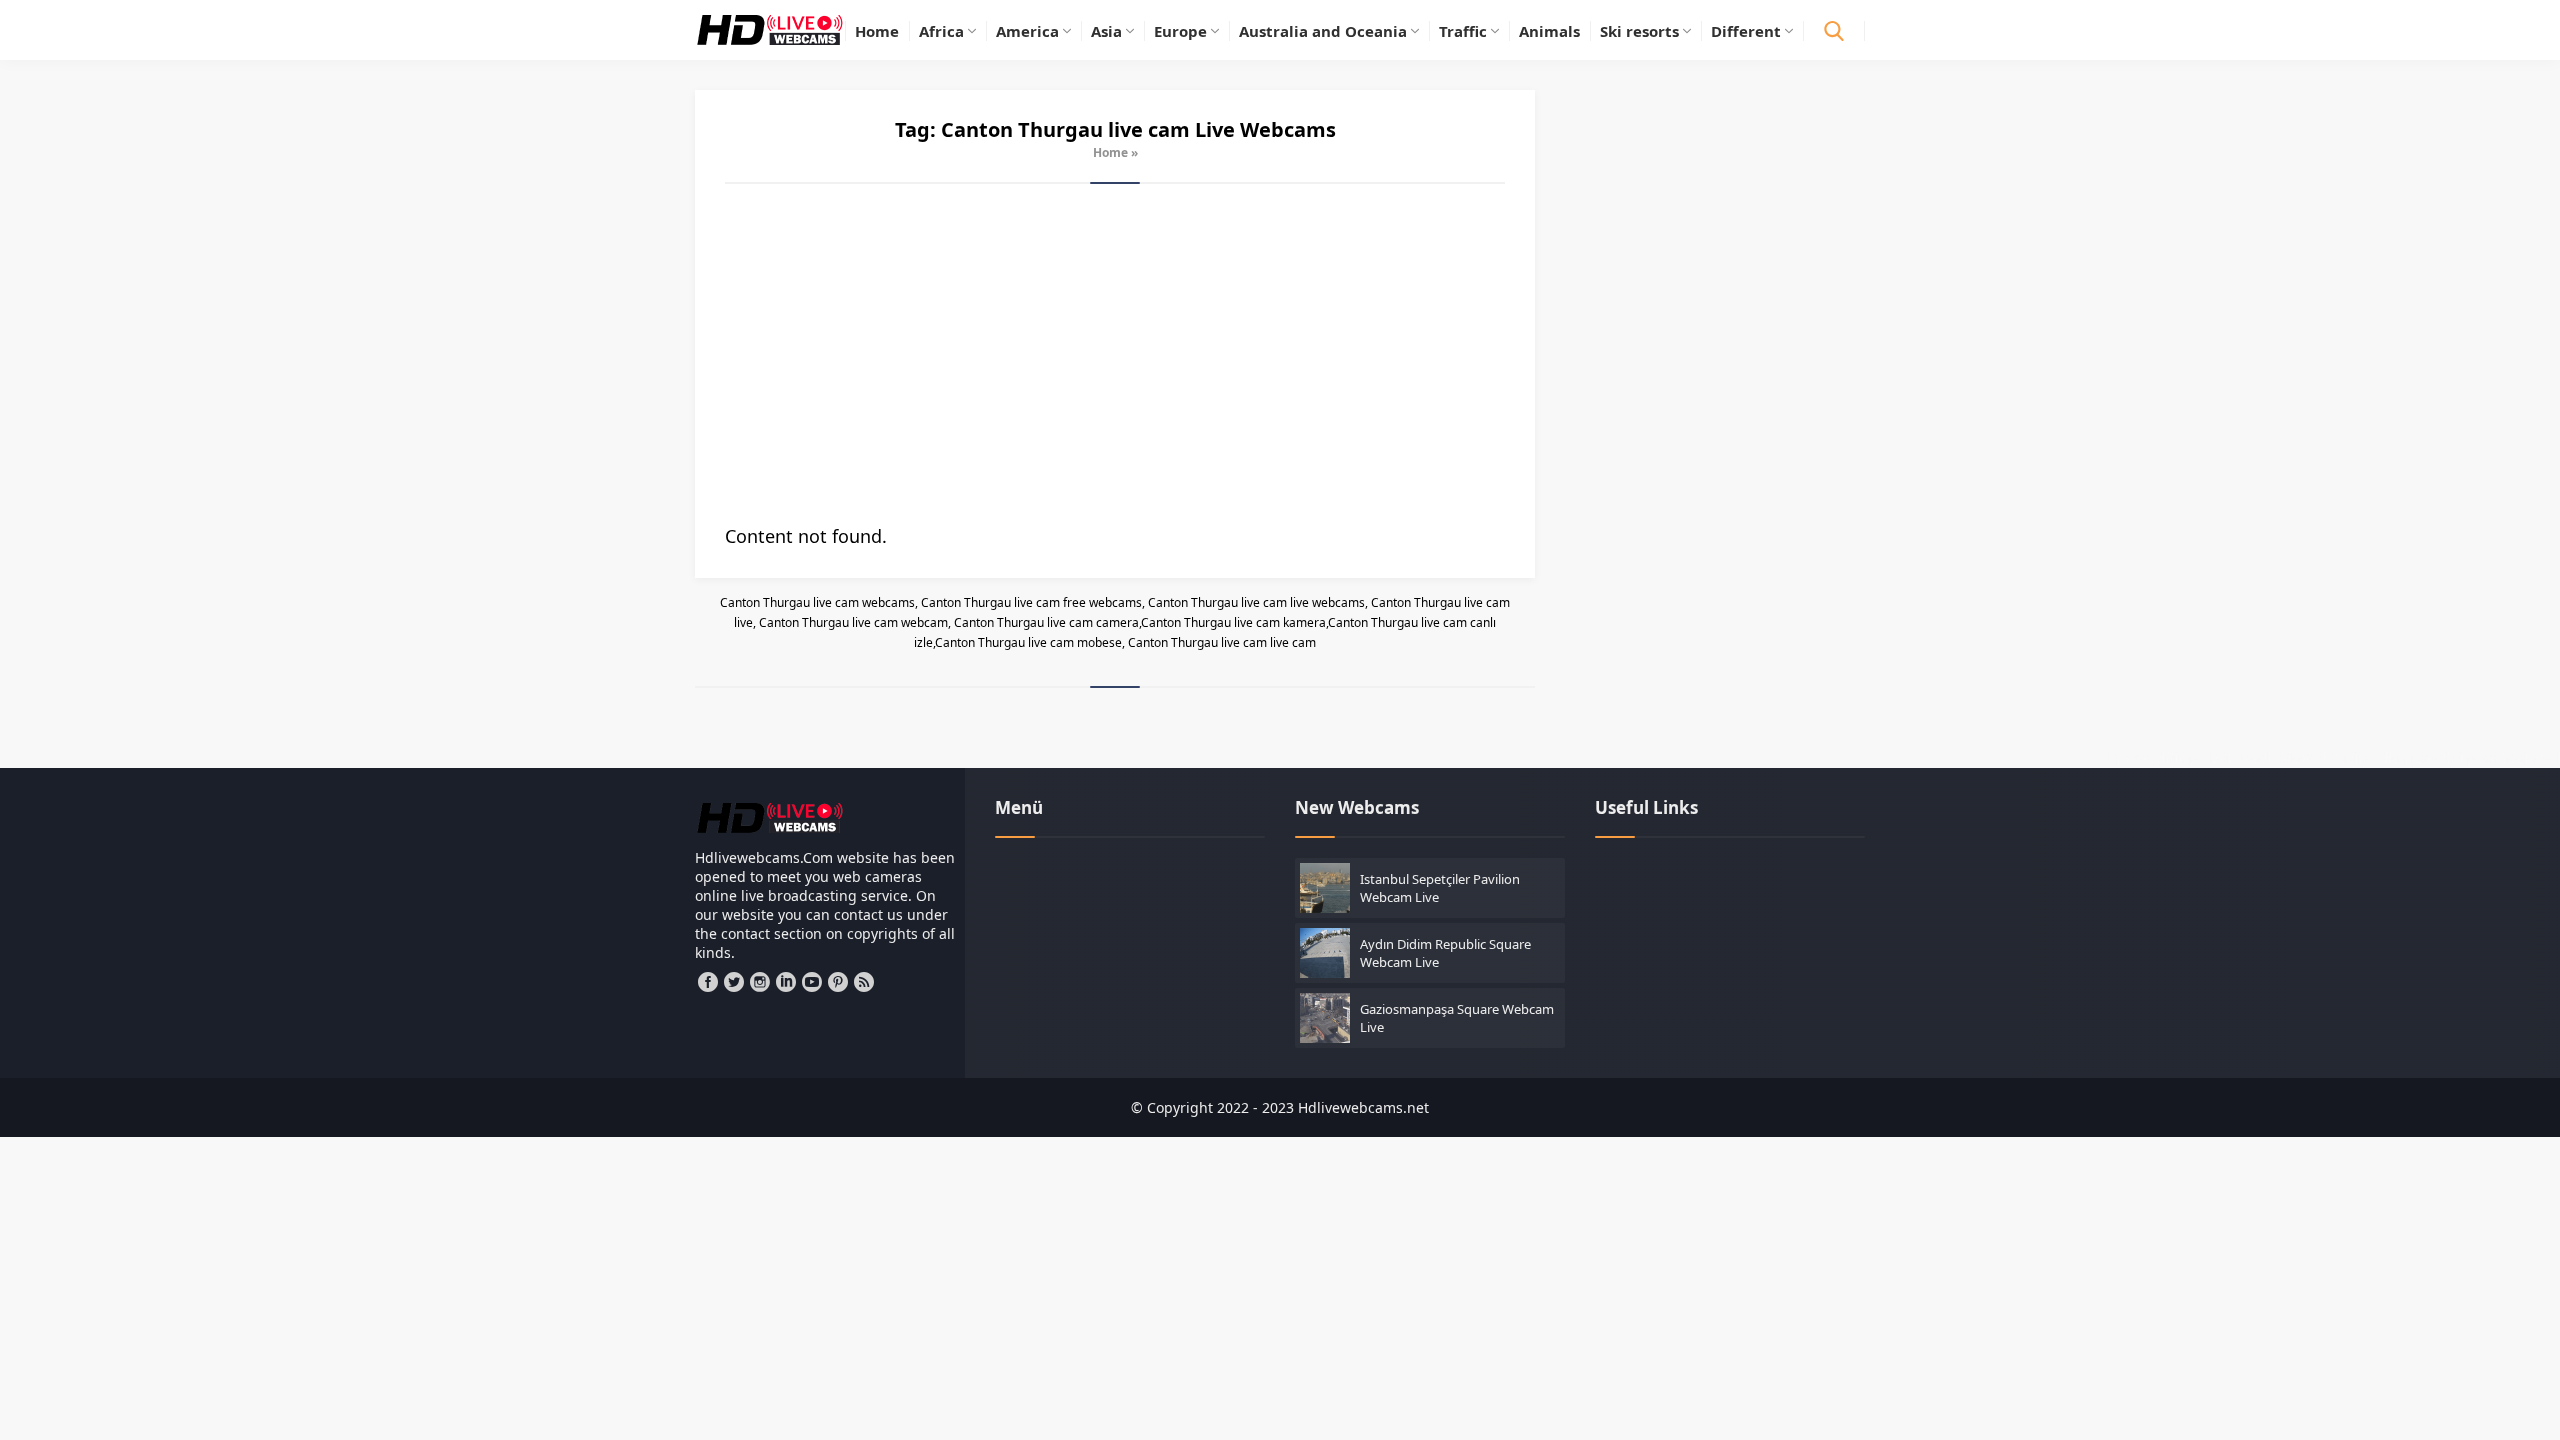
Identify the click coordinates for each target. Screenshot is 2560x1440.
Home (1110, 152)
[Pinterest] (838, 982)
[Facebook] (708, 982)
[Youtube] (812, 982)
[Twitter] (734, 982)
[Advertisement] (1115, 354)
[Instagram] (760, 982)
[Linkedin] (786, 982)
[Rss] (864, 982)
